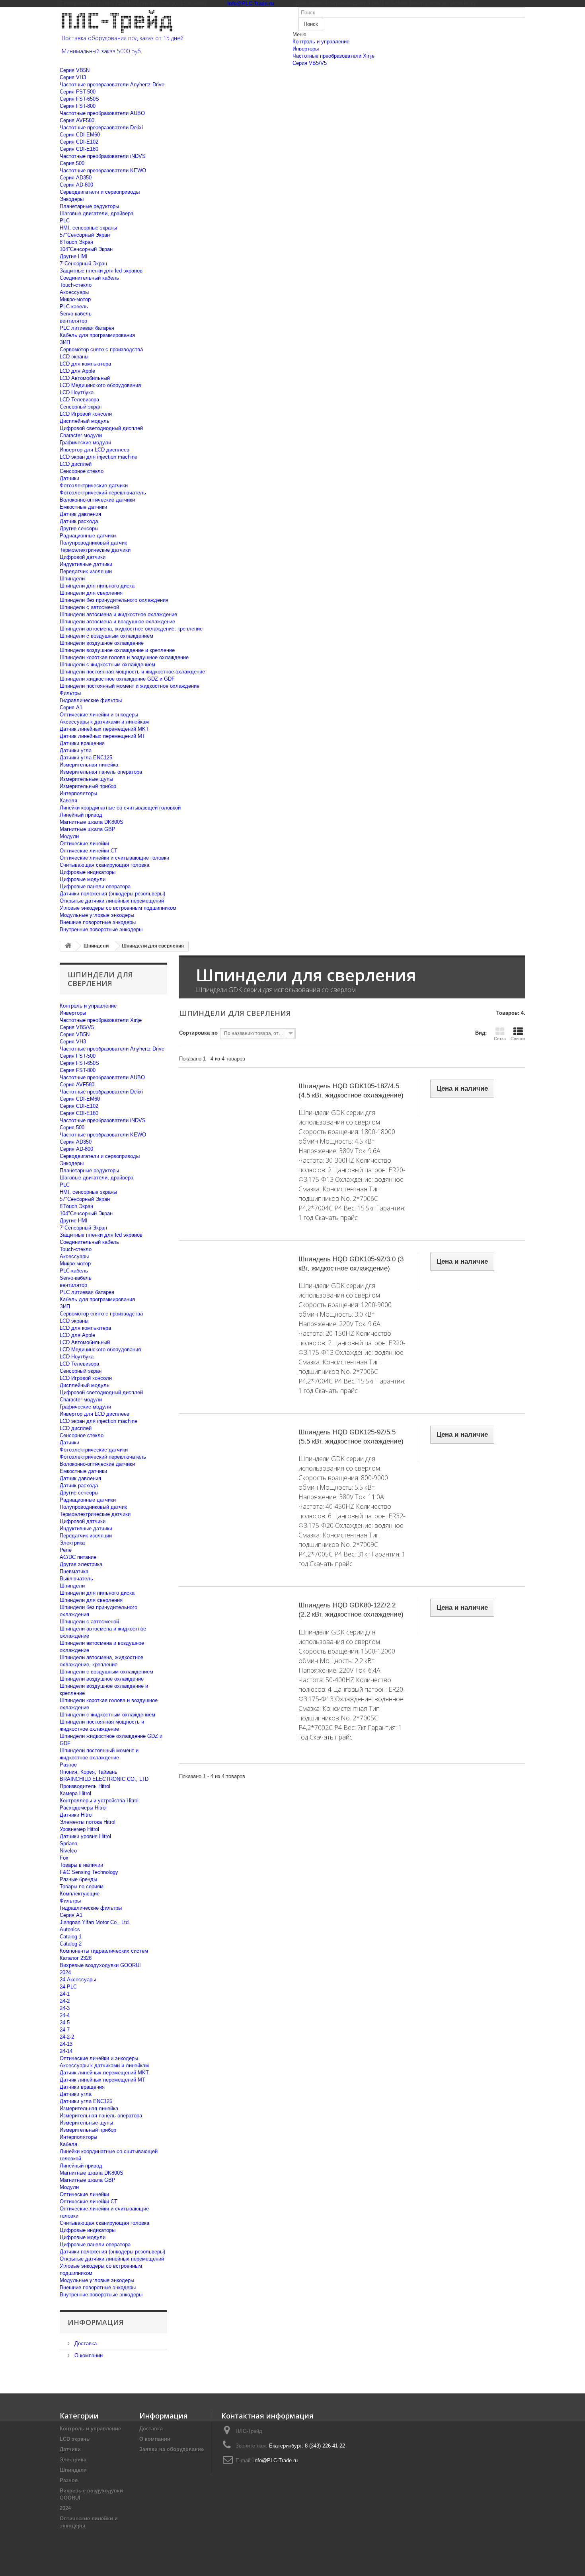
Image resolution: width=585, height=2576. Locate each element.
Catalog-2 (71, 1944)
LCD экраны (74, 357)
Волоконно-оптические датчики (97, 500)
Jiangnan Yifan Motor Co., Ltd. (95, 1922)
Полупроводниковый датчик (93, 543)
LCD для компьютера (85, 364)
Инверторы (306, 49)
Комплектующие (80, 1894)
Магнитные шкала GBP (88, 829)
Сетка (500, 1039)
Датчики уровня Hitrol (85, 1836)
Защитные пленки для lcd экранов (101, 271)
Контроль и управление (321, 42)
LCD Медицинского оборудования (100, 385)
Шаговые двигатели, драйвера (97, 213)
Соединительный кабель (89, 278)
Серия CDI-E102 (79, 142)
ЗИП (65, 342)
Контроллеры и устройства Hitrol (99, 1801)
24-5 (65, 2022)
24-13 (66, 2044)
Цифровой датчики (83, 557)
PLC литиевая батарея (87, 328)
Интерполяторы (78, 793)
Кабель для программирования (97, 335)
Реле (66, 1550)
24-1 (65, 1994)
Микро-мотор (75, 299)
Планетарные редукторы (89, 206)
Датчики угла (76, 750)
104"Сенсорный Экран (86, 249)
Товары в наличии (81, 1865)
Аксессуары (74, 292)
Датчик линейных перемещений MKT (104, 729)
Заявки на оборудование (172, 2449)
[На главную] (68, 946)
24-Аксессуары (78, 1980)
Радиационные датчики (88, 536)
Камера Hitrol (75, 1793)
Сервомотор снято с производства (101, 349)
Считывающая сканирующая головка (104, 865)
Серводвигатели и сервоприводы (100, 192)
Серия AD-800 (76, 185)
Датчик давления (80, 514)
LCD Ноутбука (77, 392)
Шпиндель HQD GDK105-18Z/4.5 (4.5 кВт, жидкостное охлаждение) (351, 1091)
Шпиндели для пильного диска (97, 586)
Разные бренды (78, 1879)
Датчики (69, 478)
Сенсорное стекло (82, 471)
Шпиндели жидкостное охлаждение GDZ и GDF (117, 679)
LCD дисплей (76, 464)
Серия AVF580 (77, 120)
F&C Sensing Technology (89, 1872)
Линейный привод (81, 815)
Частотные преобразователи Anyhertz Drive (112, 85)
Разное (68, 1765)
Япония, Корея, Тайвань (89, 1772)
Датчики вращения (82, 743)
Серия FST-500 (78, 92)
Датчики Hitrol (76, 1815)
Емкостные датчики (83, 507)
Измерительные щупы (86, 779)
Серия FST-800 (78, 106)
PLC (65, 221)
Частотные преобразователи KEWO (103, 170)
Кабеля (68, 801)
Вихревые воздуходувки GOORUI (100, 1965)
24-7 (65, 2030)
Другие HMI (74, 256)
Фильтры (70, 693)
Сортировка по (198, 1033)
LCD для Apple (77, 371)
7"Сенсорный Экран (83, 264)
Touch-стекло (76, 285)
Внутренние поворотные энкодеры (101, 929)
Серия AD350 (76, 178)
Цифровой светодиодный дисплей (101, 428)
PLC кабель (74, 306)
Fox (64, 1858)
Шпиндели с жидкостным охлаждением (107, 664)
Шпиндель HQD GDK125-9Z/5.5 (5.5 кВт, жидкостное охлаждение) (351, 1437)
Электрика (72, 1543)
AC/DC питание (78, 1557)
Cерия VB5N (75, 70)
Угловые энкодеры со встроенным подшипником (118, 908)
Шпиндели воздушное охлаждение (102, 643)
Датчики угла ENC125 (86, 758)
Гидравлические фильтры (91, 700)
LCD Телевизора (79, 400)
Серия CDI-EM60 (80, 135)
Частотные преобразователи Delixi (101, 127)
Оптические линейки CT (89, 851)
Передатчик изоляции (86, 571)
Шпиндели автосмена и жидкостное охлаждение (118, 614)
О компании (88, 2355)
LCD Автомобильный (85, 378)
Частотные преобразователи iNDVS (103, 156)
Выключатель (76, 1579)
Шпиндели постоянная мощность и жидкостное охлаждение (132, 672)
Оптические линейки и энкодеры (99, 715)
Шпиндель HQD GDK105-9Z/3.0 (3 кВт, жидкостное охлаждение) (351, 1264)
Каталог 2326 (76, 1958)
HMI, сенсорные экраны (88, 228)
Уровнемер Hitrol (79, 1829)
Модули (69, 836)
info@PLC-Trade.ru (276, 2460)
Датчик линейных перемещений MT (102, 736)
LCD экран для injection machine (98, 457)
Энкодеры (72, 199)
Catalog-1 (71, 1937)
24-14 (66, 2051)
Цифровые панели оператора (95, 886)
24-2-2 (67, 2037)
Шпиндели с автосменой (89, 607)
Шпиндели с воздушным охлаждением (106, 636)
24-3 (65, 2008)
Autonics (70, 1929)
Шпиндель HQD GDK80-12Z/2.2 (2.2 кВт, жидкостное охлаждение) (351, 1610)
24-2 (65, 2001)
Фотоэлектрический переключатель (103, 493)
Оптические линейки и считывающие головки (114, 858)
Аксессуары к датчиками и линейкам (104, 722)
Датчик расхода (79, 521)
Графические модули (85, 443)
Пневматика (74, 1571)
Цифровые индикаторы (88, 872)
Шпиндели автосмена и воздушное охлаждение (117, 622)
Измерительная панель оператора (101, 772)
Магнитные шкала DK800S (92, 822)
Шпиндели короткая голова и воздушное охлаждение (124, 657)
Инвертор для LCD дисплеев (95, 450)
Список (518, 1039)
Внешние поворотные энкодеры (98, 922)
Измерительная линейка (89, 765)
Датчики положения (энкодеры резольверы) (112, 894)
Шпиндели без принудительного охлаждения (114, 600)
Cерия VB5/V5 (310, 63)
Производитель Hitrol (85, 1786)
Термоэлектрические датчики (95, 550)
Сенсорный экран (81, 407)
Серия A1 (71, 707)
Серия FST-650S (79, 99)
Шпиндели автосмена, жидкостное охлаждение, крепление (131, 629)
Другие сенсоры (79, 528)
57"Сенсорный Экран (85, 235)
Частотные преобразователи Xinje (333, 56)
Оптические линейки (84, 843)
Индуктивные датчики (86, 564)
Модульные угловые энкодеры (97, 915)
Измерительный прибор (88, 786)
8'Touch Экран (76, 242)
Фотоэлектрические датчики (94, 485)
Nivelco (68, 1851)
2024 (65, 1972)
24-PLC (68, 1987)
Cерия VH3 (73, 77)
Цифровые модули (83, 879)
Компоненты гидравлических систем (104, 1951)
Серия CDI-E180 (79, 149)
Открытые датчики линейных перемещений (112, 901)
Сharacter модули (81, 435)
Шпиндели (72, 579)
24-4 (65, 2015)
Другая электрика (81, 1564)
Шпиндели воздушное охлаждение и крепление (117, 650)
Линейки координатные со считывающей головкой (120, 808)
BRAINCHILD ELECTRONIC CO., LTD (104, 1779)
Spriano (68, 1843)
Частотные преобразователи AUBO (102, 113)
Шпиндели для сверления (91, 593)
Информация (96, 2322)
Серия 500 (72, 163)
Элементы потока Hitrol (88, 1822)
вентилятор (73, 321)
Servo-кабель (76, 314)
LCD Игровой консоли (86, 414)
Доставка (85, 2343)
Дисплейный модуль (85, 421)
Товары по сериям (82, 1886)
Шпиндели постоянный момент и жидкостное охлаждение (130, 686)
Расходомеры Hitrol (83, 1808)
